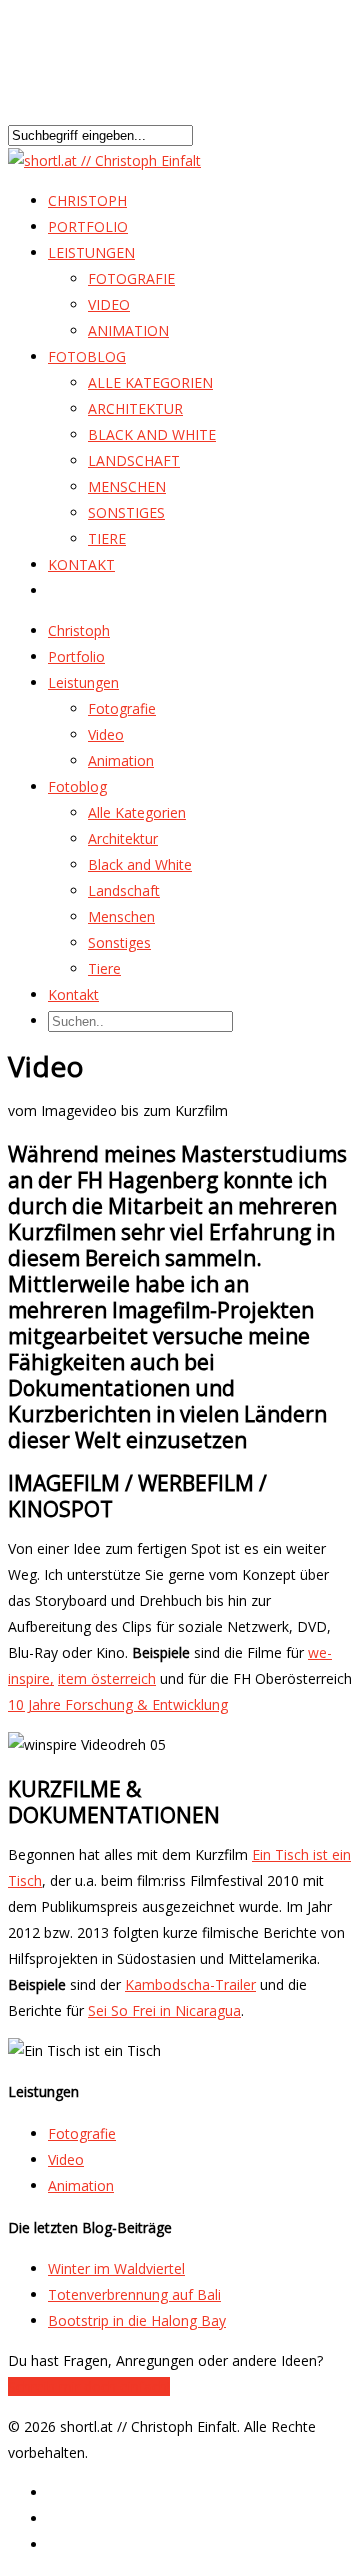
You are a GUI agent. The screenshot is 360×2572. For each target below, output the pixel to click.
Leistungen (83, 682)
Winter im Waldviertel (116, 2268)
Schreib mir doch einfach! (89, 2386)
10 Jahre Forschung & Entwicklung (118, 1704)
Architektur (135, 408)
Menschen (127, 486)
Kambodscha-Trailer (190, 1984)
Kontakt (81, 564)
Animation (128, 330)
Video (109, 304)
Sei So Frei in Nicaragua (164, 2010)
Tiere (107, 538)
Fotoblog (87, 356)
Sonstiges (126, 512)
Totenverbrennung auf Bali (134, 2294)
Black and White (152, 434)
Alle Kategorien (150, 382)
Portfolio (76, 656)
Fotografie (131, 278)
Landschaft (134, 460)
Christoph (79, 630)
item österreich (107, 1678)
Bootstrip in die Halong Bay (137, 2320)
